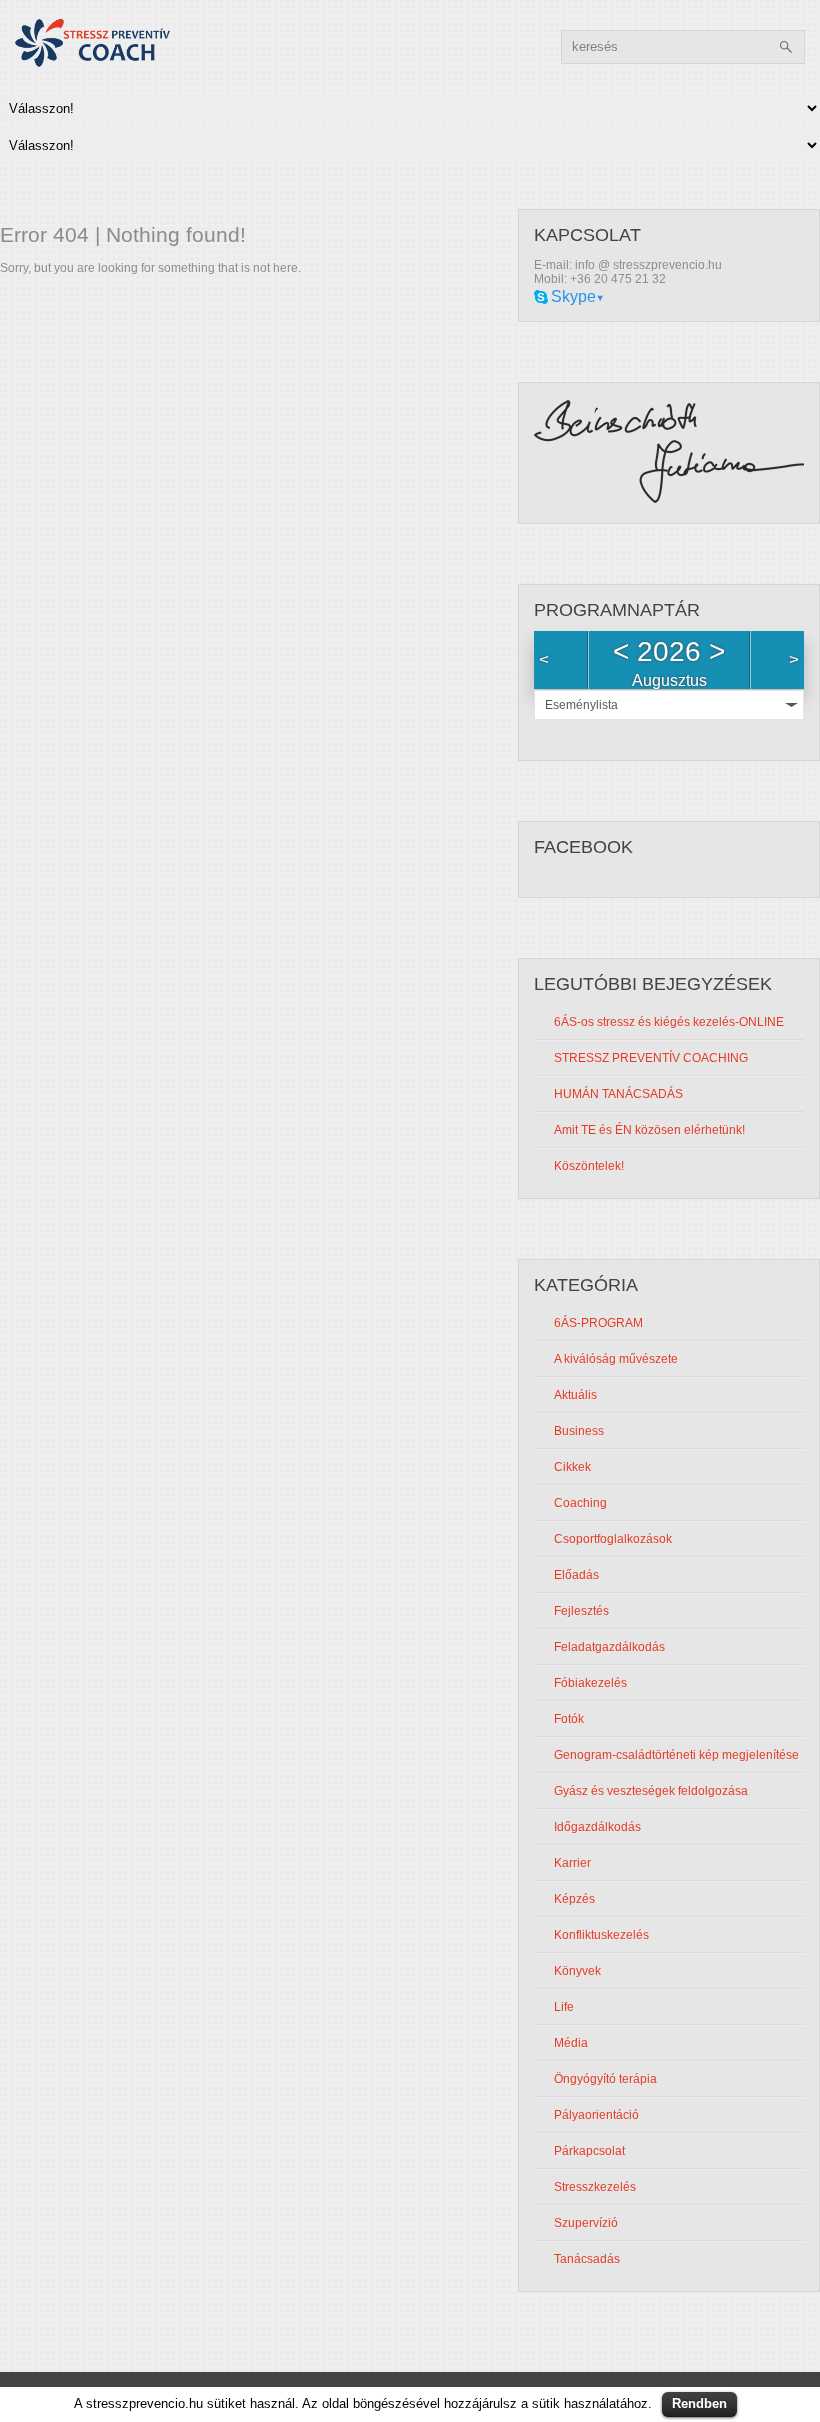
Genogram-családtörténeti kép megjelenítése (676, 1755)
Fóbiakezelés (590, 1683)
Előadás (576, 1575)
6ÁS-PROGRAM (598, 1323)
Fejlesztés (581, 1611)
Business (579, 1431)
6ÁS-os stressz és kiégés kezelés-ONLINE (669, 1022)
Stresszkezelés (595, 2187)
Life (564, 2007)
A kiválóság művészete (616, 1359)
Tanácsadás (587, 2259)
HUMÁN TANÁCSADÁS (618, 1094)
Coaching (580, 1503)
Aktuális (575, 1395)
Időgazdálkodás (597, 1827)
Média (571, 2043)
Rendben (699, 2403)
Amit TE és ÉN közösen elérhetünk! (649, 1130)
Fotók (569, 1719)
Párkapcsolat (589, 2151)
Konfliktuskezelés (601, 1935)
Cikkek (572, 1467)
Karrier (572, 1863)
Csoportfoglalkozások (613, 1539)
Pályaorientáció (596, 2115)
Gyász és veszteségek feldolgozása (651, 1791)
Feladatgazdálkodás (609, 1647)
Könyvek (577, 1971)
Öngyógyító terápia (605, 2079)
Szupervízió (586, 2223)
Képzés (574, 1899)
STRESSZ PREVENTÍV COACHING (651, 1058)
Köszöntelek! (589, 1166)
